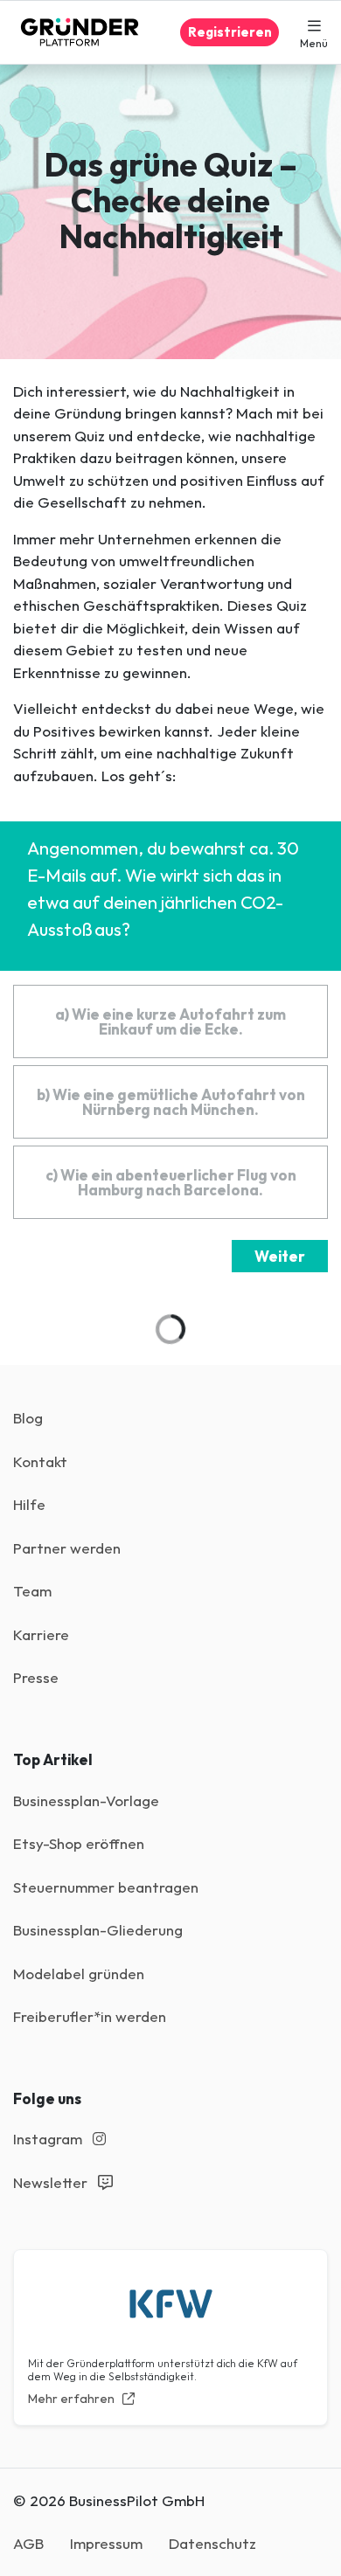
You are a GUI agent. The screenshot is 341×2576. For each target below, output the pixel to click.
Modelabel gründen (79, 1974)
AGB (28, 2543)
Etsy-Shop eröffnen (79, 1843)
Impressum (106, 2543)
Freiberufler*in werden (90, 2016)
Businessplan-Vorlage (86, 1800)
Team (32, 1591)
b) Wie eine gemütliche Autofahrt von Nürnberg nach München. (171, 1102)
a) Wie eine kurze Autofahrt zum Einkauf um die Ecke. (170, 1021)
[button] (314, 32)
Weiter (280, 1256)
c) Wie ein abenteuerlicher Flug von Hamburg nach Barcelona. (171, 1182)
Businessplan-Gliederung (98, 1930)
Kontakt (40, 1461)
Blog (28, 1418)
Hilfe (29, 1504)
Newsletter (52, 2182)
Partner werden (67, 1548)
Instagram (49, 2139)
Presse (36, 1677)
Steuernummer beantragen (106, 1887)
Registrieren (230, 32)
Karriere (41, 1634)
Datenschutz (212, 2543)
